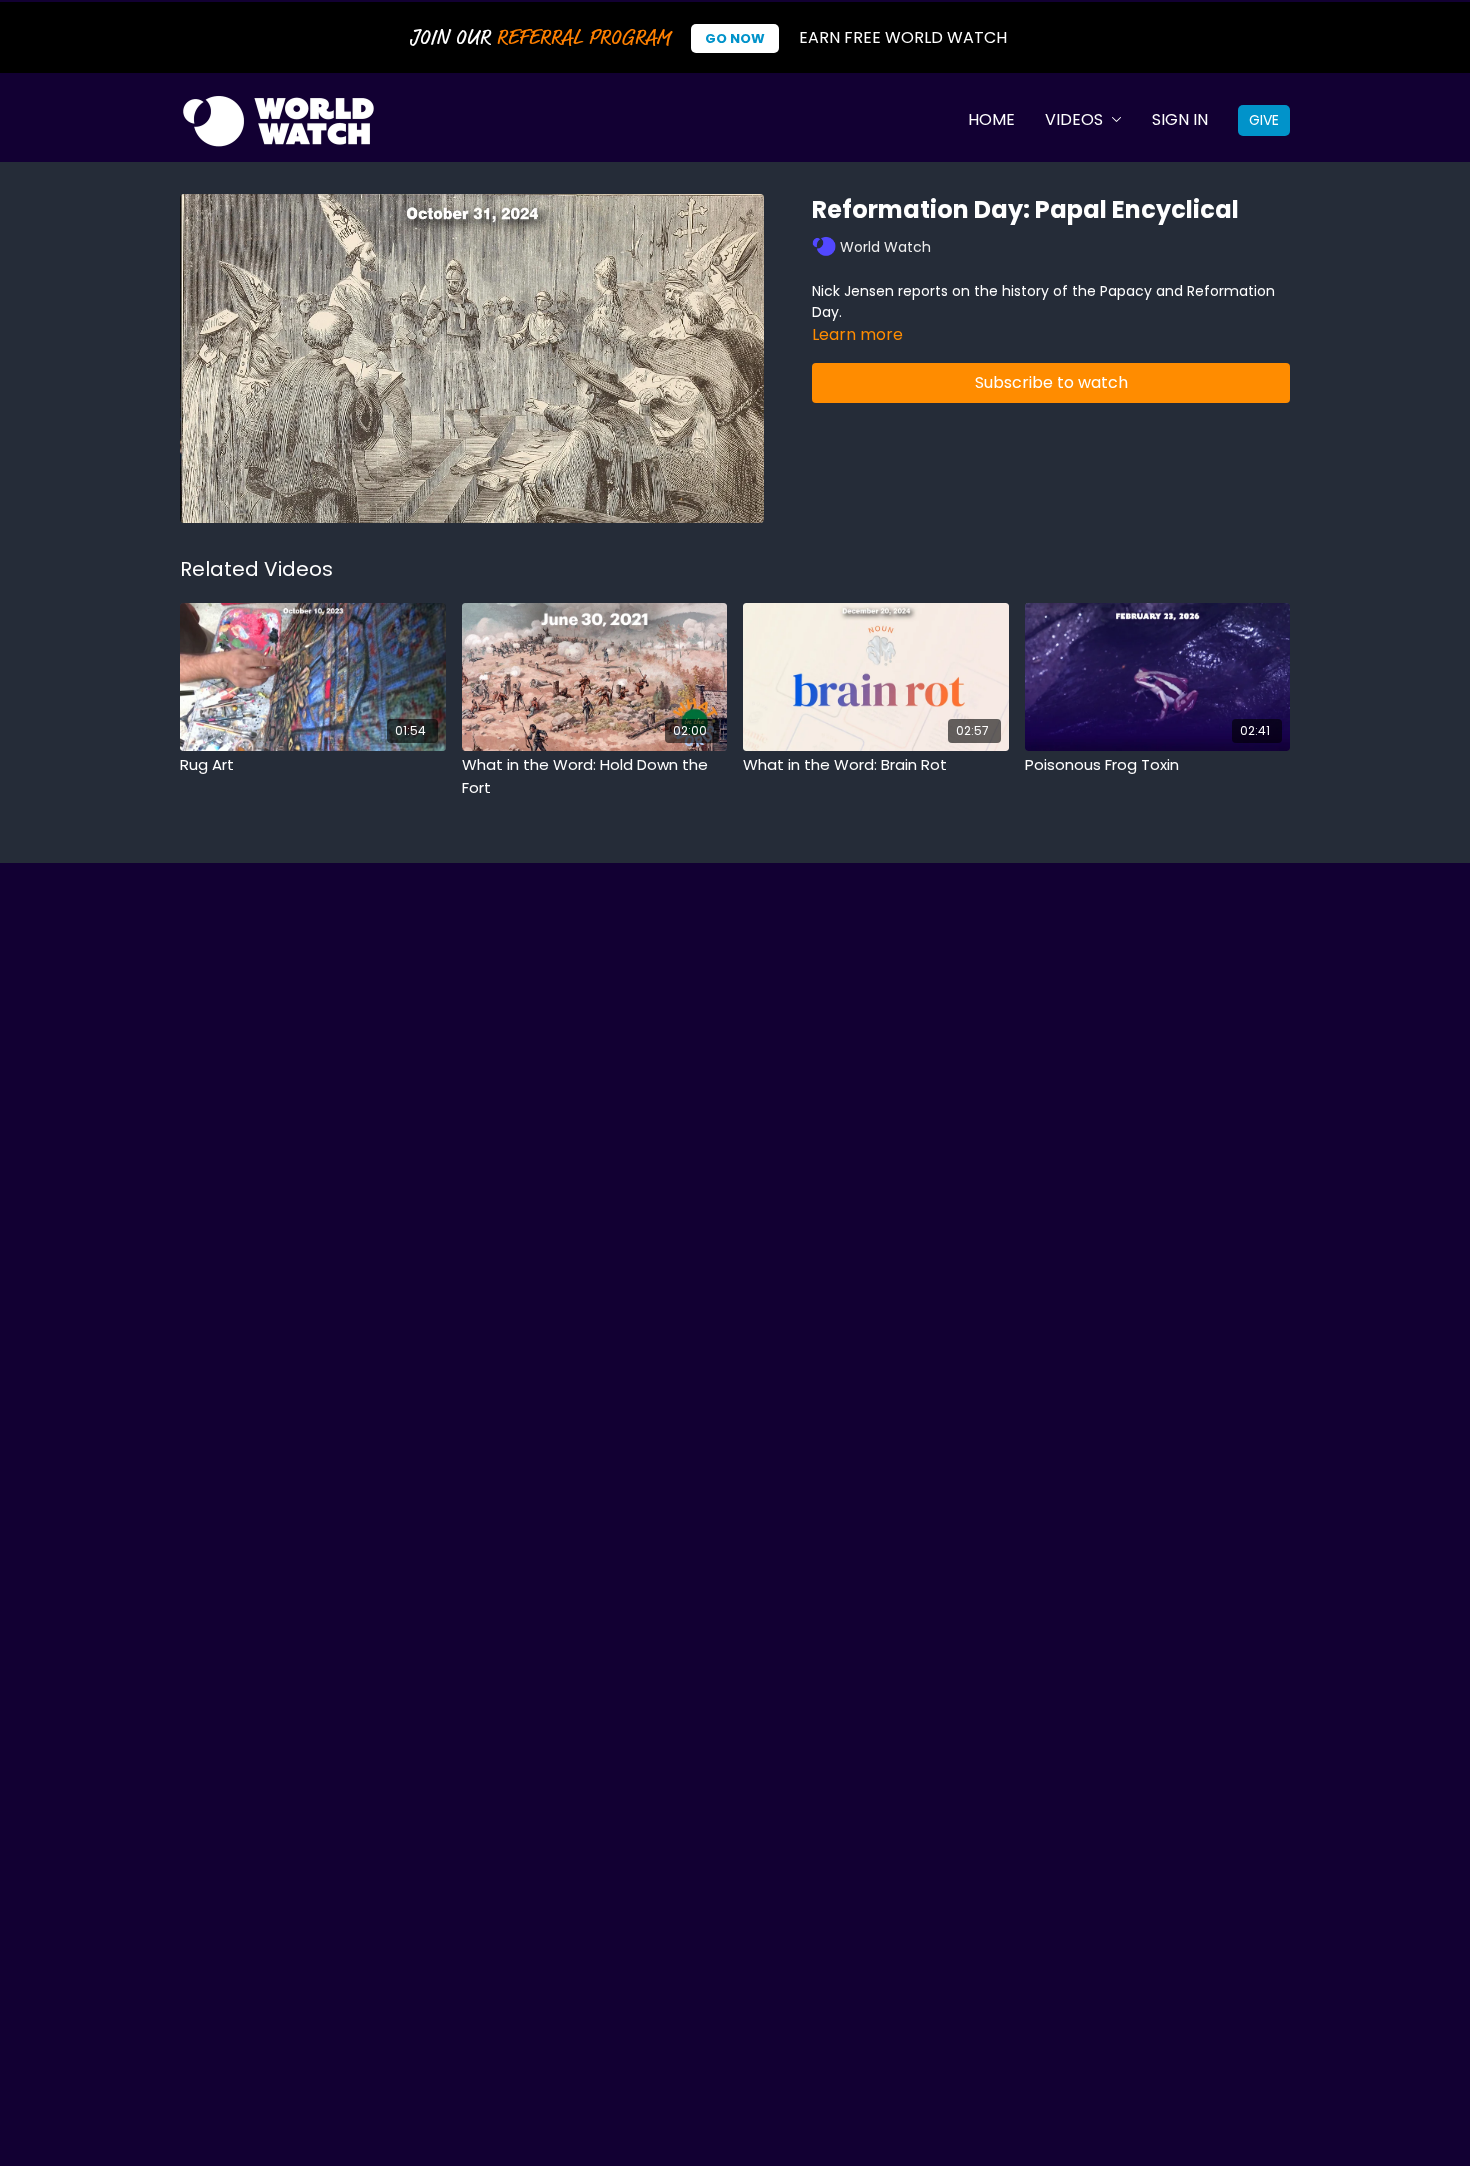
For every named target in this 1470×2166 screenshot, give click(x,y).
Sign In (1180, 119)
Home (991, 119)
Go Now (735, 38)
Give (1264, 120)
